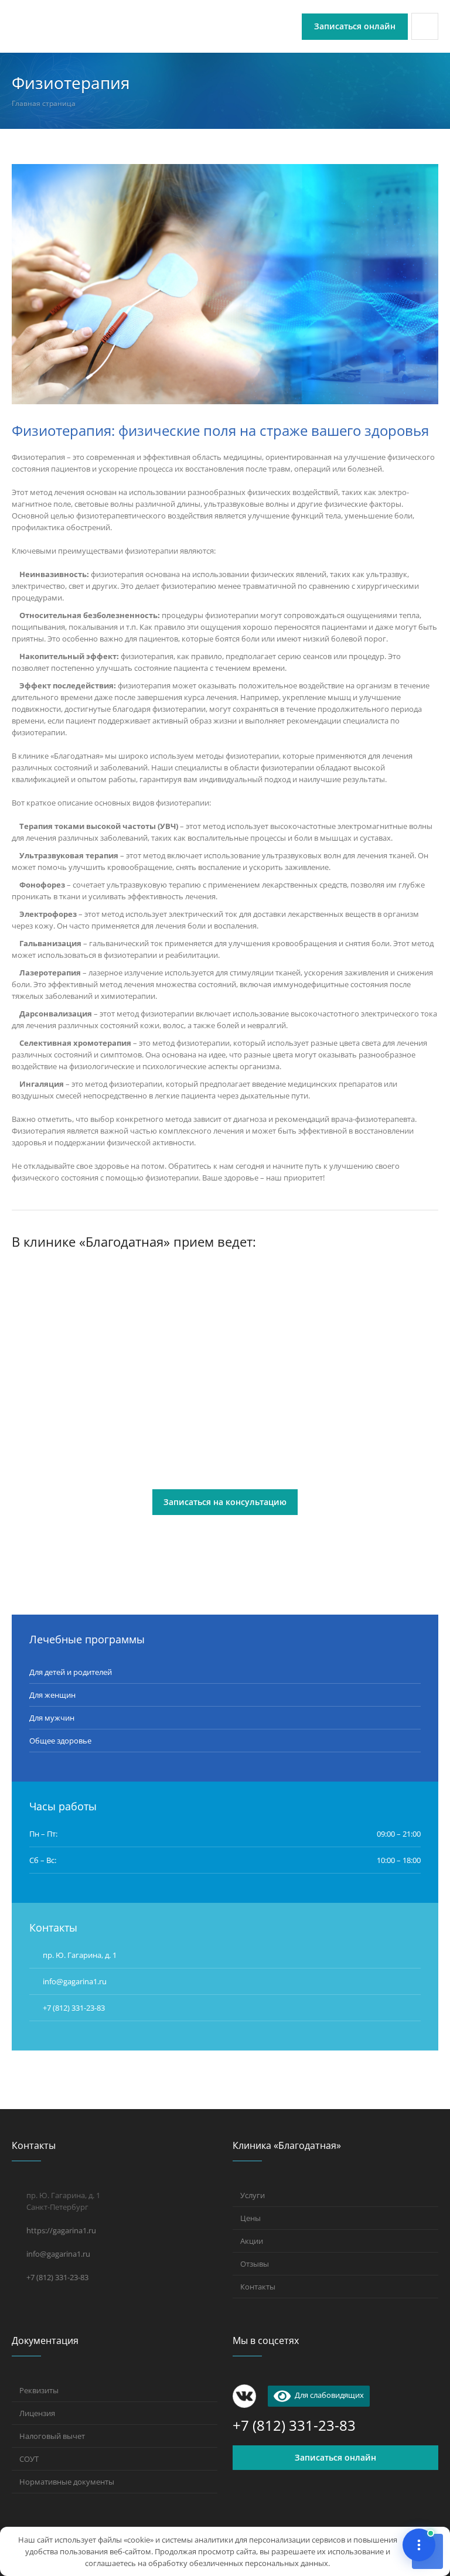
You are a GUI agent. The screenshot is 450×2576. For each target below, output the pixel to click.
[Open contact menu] (419, 2545)
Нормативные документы (67, 2482)
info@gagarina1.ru (58, 2254)
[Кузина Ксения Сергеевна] (78, 1328)
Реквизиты (39, 2390)
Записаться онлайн (335, 2457)
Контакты (258, 2287)
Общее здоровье (60, 1741)
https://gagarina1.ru (61, 2230)
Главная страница (44, 103)
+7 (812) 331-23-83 (74, 2008)
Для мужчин (52, 1718)
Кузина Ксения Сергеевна (67, 1419)
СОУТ (29, 2459)
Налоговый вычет (52, 2436)
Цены (250, 2218)
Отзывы (255, 2264)
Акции (252, 2241)
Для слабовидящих (327, 2395)
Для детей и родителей (71, 1672)
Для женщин (52, 1695)
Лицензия (37, 2413)
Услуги (253, 2195)
